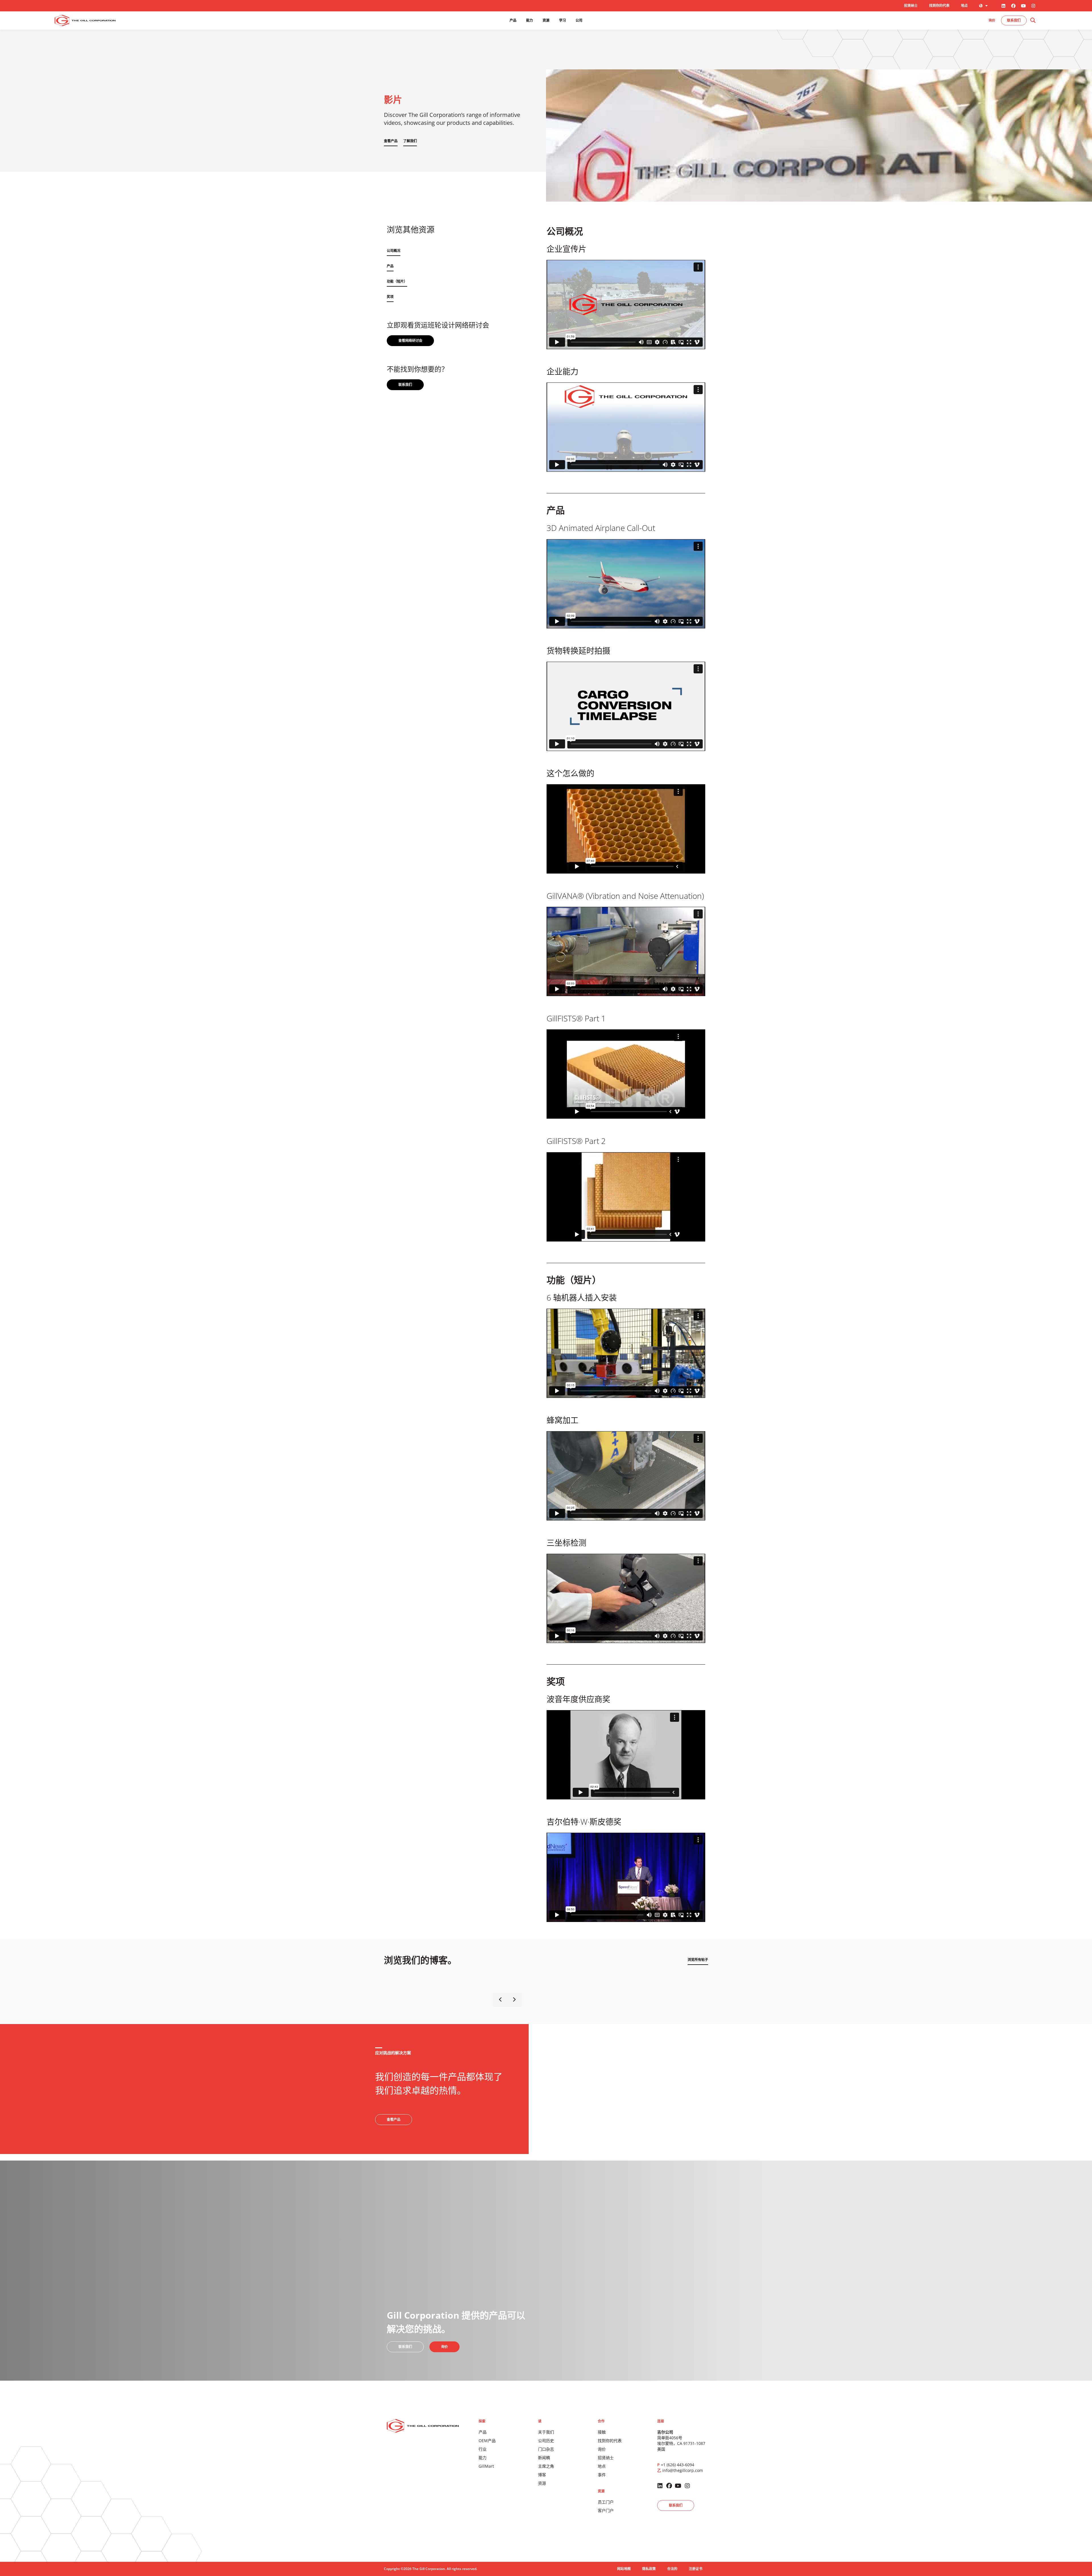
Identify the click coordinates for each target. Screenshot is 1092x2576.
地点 (964, 6)
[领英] (1003, 6)
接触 (602, 2432)
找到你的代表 (939, 6)
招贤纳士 (911, 6)
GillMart (486, 2466)
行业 (483, 2449)
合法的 (672, 2569)
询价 (602, 2449)
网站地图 (624, 2569)
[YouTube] (1023, 6)
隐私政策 (649, 2569)
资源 (542, 2483)
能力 (483, 2458)
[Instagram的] (1033, 6)
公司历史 (546, 2441)
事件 (602, 2475)
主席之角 (546, 2466)
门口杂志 (546, 2449)
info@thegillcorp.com (683, 2470)
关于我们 (546, 2432)
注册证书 (696, 2569)
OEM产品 (487, 2441)
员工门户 (606, 2502)
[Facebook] (1013, 6)
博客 (542, 2475)
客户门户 (606, 2510)
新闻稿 (544, 2458)
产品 (483, 2432)
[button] (1033, 21)
